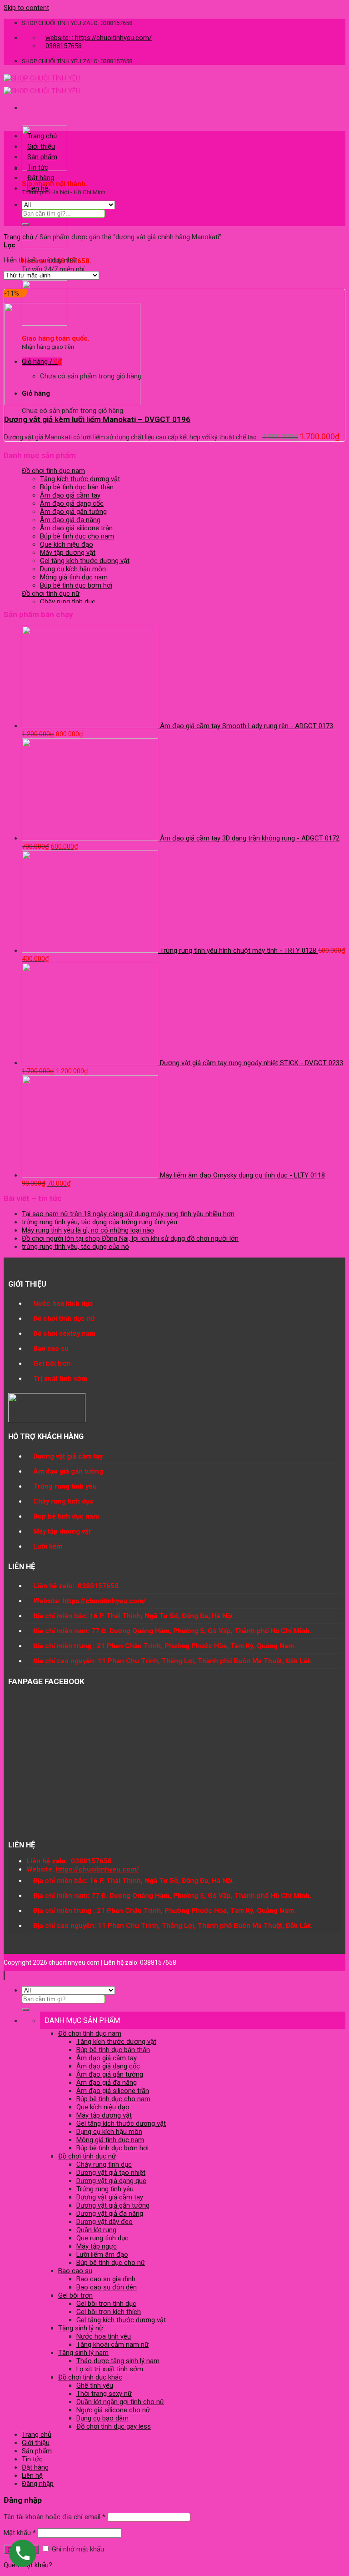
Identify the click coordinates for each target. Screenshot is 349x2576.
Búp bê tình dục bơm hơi (76, 585)
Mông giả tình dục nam (74, 577)
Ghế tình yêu (95, 2385)
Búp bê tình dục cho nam (77, 536)
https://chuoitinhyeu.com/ (104, 1601)
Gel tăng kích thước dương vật (85, 561)
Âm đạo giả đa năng (70, 520)
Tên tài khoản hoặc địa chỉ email (55, 2517)
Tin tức (38, 167)
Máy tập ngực (97, 2246)
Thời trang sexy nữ (104, 2394)
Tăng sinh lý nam (83, 2353)
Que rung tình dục (102, 2238)
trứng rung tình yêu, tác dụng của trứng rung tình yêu (100, 1222)
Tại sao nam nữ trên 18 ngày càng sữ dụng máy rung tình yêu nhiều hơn (128, 1214)
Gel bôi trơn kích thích (109, 2312)
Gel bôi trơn (75, 2295)
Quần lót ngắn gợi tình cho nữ (120, 2402)
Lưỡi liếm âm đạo (102, 2254)
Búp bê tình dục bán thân (77, 487)
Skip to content (26, 8)
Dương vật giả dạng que (111, 2181)
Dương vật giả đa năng (110, 2214)
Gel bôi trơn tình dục (106, 2304)
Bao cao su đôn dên (107, 2287)
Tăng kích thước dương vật (80, 479)
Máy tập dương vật (68, 553)
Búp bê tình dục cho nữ (111, 2263)
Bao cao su (75, 2271)
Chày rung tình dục (68, 602)
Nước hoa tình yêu (104, 2336)
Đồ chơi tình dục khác (90, 2377)
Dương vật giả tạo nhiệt (111, 2173)
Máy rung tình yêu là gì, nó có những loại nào (88, 1230)
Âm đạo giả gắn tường (73, 512)
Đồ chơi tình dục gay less (114, 2426)
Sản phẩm (42, 157)
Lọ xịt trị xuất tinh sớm (110, 2369)
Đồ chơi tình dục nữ (51, 594)
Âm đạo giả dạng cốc (72, 503)
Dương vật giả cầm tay (110, 2197)
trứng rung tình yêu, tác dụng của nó (75, 1247)
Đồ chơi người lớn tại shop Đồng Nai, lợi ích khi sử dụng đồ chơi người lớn (130, 1238)
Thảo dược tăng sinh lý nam (118, 2361)
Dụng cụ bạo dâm (102, 2418)
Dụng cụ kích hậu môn (73, 569)
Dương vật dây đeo (105, 2222)
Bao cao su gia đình (106, 2279)
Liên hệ (38, 188)
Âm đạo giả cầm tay (70, 495)
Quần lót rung (96, 2230)
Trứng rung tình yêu (105, 2189)
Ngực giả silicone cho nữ (113, 2410)
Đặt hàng (41, 178)
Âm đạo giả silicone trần (76, 528)
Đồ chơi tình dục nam (53, 471)
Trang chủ (42, 136)
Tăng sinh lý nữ (81, 2328)
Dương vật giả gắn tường (113, 2205)
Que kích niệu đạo (67, 544)
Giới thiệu (41, 146)
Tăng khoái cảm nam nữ (112, 2345)
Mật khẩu (20, 2533)
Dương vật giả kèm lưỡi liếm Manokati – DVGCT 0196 (97, 419)
